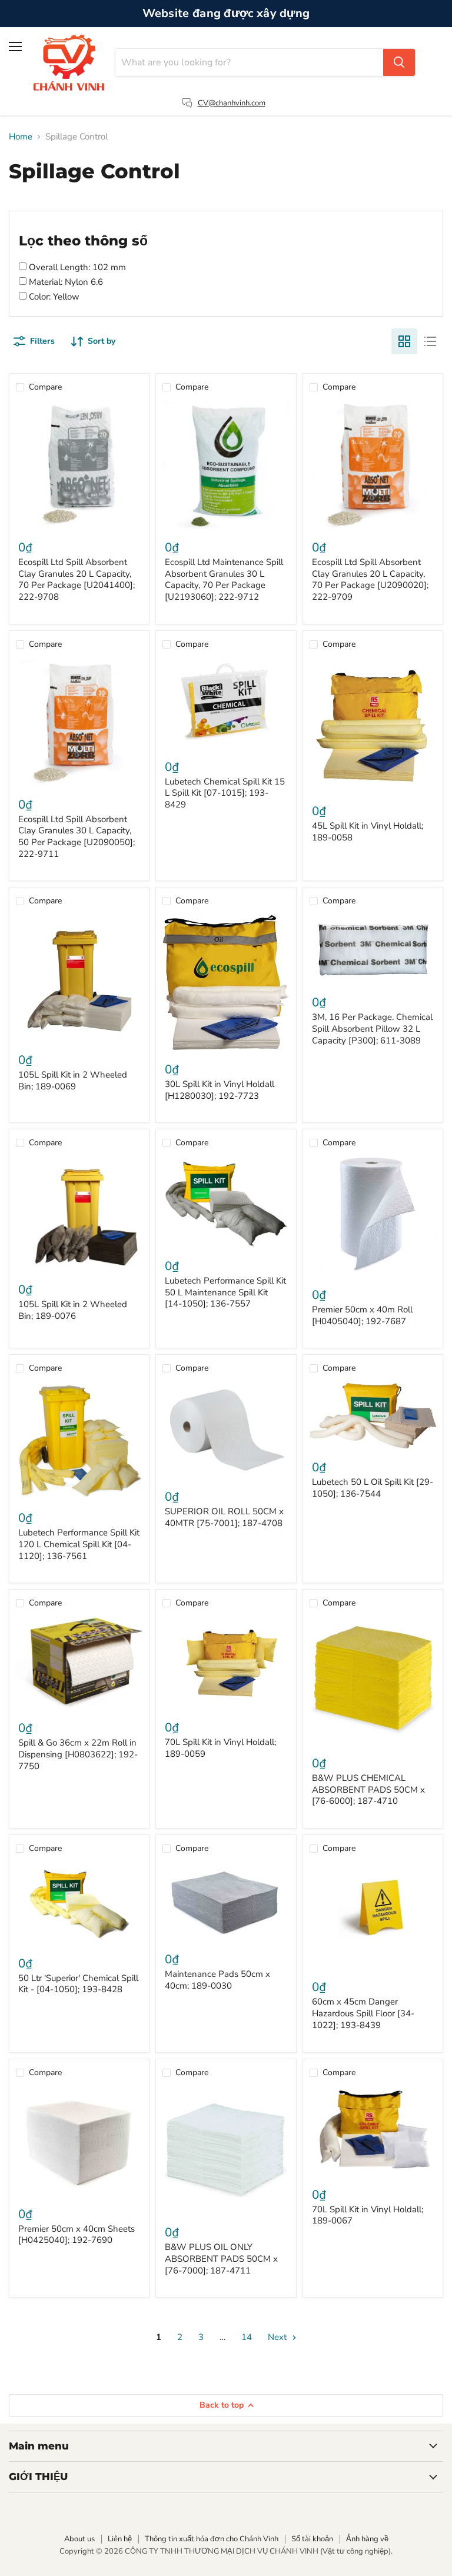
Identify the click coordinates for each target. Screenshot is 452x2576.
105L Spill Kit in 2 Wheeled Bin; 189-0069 (73, 1081)
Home (21, 137)
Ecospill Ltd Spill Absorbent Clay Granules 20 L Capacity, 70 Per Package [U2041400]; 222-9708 (77, 579)
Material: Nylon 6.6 (65, 282)
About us (79, 2539)
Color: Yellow (53, 297)
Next (278, 2337)
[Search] (399, 62)
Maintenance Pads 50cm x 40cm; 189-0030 (217, 1980)
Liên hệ (120, 2539)
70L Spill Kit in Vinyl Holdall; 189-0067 (368, 2215)
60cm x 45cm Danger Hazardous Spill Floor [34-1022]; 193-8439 (363, 2013)
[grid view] (404, 341)
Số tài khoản (312, 2539)
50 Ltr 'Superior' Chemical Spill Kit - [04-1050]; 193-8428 (78, 1984)
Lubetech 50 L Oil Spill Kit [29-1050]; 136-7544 (373, 1488)
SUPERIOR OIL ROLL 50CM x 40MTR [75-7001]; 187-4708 (224, 1517)
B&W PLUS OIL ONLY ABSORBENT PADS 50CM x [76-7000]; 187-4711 (221, 2258)
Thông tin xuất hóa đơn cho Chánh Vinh (212, 2539)
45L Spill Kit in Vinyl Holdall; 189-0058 (368, 832)
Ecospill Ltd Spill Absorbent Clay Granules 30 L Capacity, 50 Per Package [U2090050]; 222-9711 (77, 837)
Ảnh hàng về (367, 2539)
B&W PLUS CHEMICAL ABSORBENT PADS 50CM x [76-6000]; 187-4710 (368, 1789)
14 (247, 2337)
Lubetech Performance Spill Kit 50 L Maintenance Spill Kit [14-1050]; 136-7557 (225, 1292)
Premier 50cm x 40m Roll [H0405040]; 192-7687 (362, 1315)
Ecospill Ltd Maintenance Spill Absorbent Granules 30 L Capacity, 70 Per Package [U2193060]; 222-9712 (224, 579)
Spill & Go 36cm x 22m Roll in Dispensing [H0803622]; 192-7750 (78, 1754)
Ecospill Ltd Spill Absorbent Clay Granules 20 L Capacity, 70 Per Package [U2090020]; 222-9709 (370, 579)
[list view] (430, 341)
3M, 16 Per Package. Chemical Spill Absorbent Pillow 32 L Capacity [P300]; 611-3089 (372, 1028)
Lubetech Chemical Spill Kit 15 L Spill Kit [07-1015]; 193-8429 (225, 793)
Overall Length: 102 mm (76, 267)
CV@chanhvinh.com (232, 103)
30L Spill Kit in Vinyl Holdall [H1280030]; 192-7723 (220, 1090)
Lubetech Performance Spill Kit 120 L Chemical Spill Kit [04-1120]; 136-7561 (79, 1544)
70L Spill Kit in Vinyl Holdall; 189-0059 (220, 1748)
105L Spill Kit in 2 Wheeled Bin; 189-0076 (73, 1310)
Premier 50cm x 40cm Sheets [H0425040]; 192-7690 (77, 2235)
